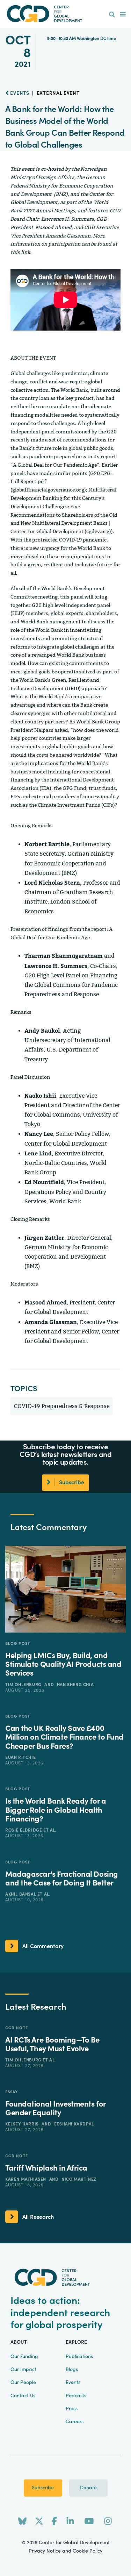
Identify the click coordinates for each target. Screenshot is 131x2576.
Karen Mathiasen (26, 2179)
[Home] (66, 14)
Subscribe (43, 2488)
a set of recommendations (76, 440)
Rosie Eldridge (24, 1830)
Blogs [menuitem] (72, 2370)
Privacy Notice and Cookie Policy (65, 2551)
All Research (38, 2217)
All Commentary (43, 1946)
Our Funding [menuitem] (24, 2357)
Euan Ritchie (20, 1757)
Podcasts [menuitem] (76, 2396)
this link (20, 252)
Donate (88, 2488)
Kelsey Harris (23, 2124)
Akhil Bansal (21, 1894)
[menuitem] (112, 15)
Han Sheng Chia (75, 1685)
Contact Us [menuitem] (23, 2396)
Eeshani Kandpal (74, 2124)
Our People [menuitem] (23, 2383)
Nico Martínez (79, 2179)
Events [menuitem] (73, 2383)
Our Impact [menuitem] (23, 2370)
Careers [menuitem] (75, 2422)
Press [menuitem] (72, 2409)
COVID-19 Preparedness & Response (62, 1406)
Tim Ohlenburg (24, 1685)
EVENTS (19, 93)
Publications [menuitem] (79, 2357)
